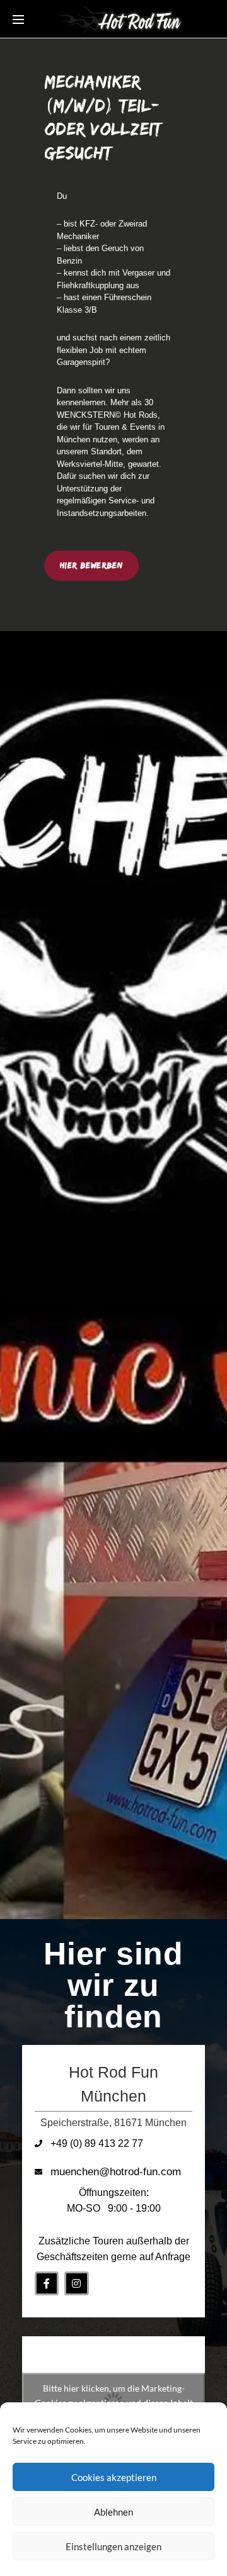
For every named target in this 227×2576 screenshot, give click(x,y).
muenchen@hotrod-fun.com (116, 2172)
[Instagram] (76, 2283)
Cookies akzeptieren (114, 2477)
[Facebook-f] (47, 2283)
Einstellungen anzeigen (113, 2546)
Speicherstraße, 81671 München (113, 2123)
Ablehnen (113, 2512)
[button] (91, 566)
